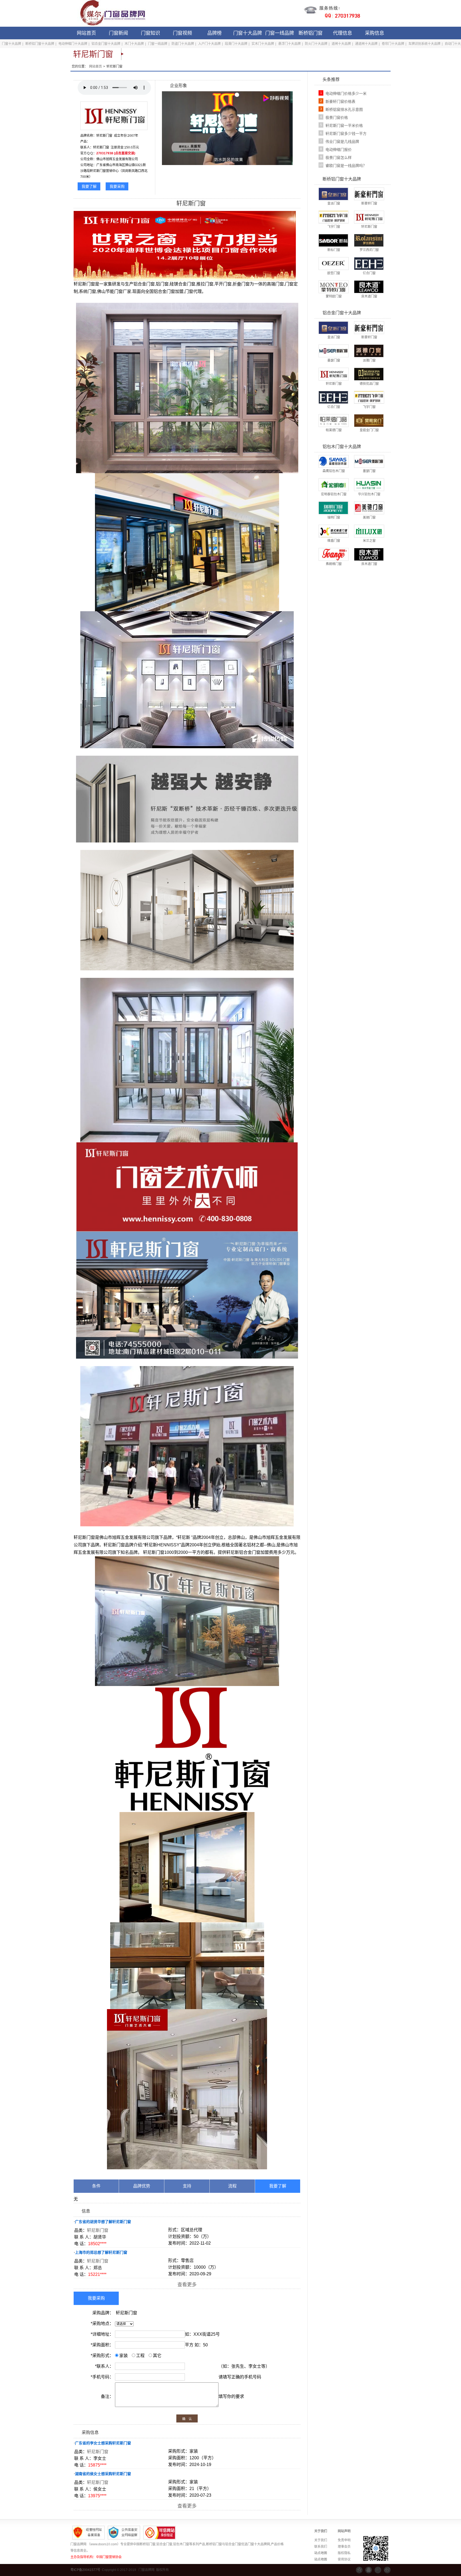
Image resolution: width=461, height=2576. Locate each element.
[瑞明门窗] (333, 508)
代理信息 (343, 33)
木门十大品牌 (134, 44)
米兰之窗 (369, 541)
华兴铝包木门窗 (369, 494)
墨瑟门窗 (334, 360)
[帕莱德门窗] (333, 420)
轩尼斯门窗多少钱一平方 (346, 134)
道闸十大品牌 (341, 44)
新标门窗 (334, 250)
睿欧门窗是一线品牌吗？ (346, 166)
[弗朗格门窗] (333, 554)
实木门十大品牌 (263, 44)
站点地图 (321, 2553)
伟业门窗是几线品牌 (342, 142)
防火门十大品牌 (316, 44)
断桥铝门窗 (311, 33)
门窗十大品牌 (248, 33)
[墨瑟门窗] (333, 351)
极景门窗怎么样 (339, 158)
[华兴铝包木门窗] (369, 484)
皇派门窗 (334, 203)
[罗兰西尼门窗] (369, 240)
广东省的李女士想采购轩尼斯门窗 (103, 2443)
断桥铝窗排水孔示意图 (344, 109)
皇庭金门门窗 (369, 430)
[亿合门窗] (369, 263)
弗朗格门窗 (334, 564)
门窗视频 (182, 33)
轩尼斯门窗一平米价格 (344, 126)
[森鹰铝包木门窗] (333, 461)
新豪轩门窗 (369, 203)
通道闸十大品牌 (366, 44)
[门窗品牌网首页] (109, 13)
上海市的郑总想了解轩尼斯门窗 (101, 2252)
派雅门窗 (369, 360)
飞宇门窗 (334, 227)
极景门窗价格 (337, 117)
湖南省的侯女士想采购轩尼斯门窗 (103, 2474)
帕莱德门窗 (334, 430)
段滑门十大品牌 (236, 44)
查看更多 (187, 2285)
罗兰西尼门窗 (369, 250)
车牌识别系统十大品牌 (424, 44)
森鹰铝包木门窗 (334, 471)
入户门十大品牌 (209, 44)
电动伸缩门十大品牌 (73, 44)
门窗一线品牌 (280, 33)
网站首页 (86, 33)
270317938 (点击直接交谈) (116, 153)
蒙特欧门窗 (334, 296)
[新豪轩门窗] (369, 194)
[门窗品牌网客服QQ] (369, 2570)
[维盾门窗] (333, 531)
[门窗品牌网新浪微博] (387, 2570)
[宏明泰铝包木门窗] (333, 484)
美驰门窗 (369, 517)
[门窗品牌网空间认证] (359, 2570)
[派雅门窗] (369, 351)
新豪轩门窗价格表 (340, 101)
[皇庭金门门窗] (369, 420)
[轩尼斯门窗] (369, 217)
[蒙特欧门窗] (333, 287)
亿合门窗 (369, 273)
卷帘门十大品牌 (393, 44)
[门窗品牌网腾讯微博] (378, 2570)
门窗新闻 (118, 33)
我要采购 (117, 186)
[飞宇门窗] (333, 217)
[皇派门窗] (333, 194)
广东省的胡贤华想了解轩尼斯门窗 (103, 2222)
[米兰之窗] (369, 531)
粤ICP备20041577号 (85, 2570)
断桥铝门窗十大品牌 (40, 44)
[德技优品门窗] (369, 374)
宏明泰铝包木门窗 (334, 494)
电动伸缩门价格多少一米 (346, 93)
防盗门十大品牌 (183, 44)
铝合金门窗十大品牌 (106, 44)
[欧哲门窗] (333, 263)
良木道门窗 (369, 296)
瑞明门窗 (334, 517)
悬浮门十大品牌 (289, 44)
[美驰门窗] (369, 508)
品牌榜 (214, 33)
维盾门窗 (334, 541)
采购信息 (375, 33)
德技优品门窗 (369, 384)
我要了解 (89, 186)
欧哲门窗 (334, 273)
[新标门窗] (333, 240)
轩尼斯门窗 (98, 2230)
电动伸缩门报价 (339, 150)
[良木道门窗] (369, 287)
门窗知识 (150, 33)
